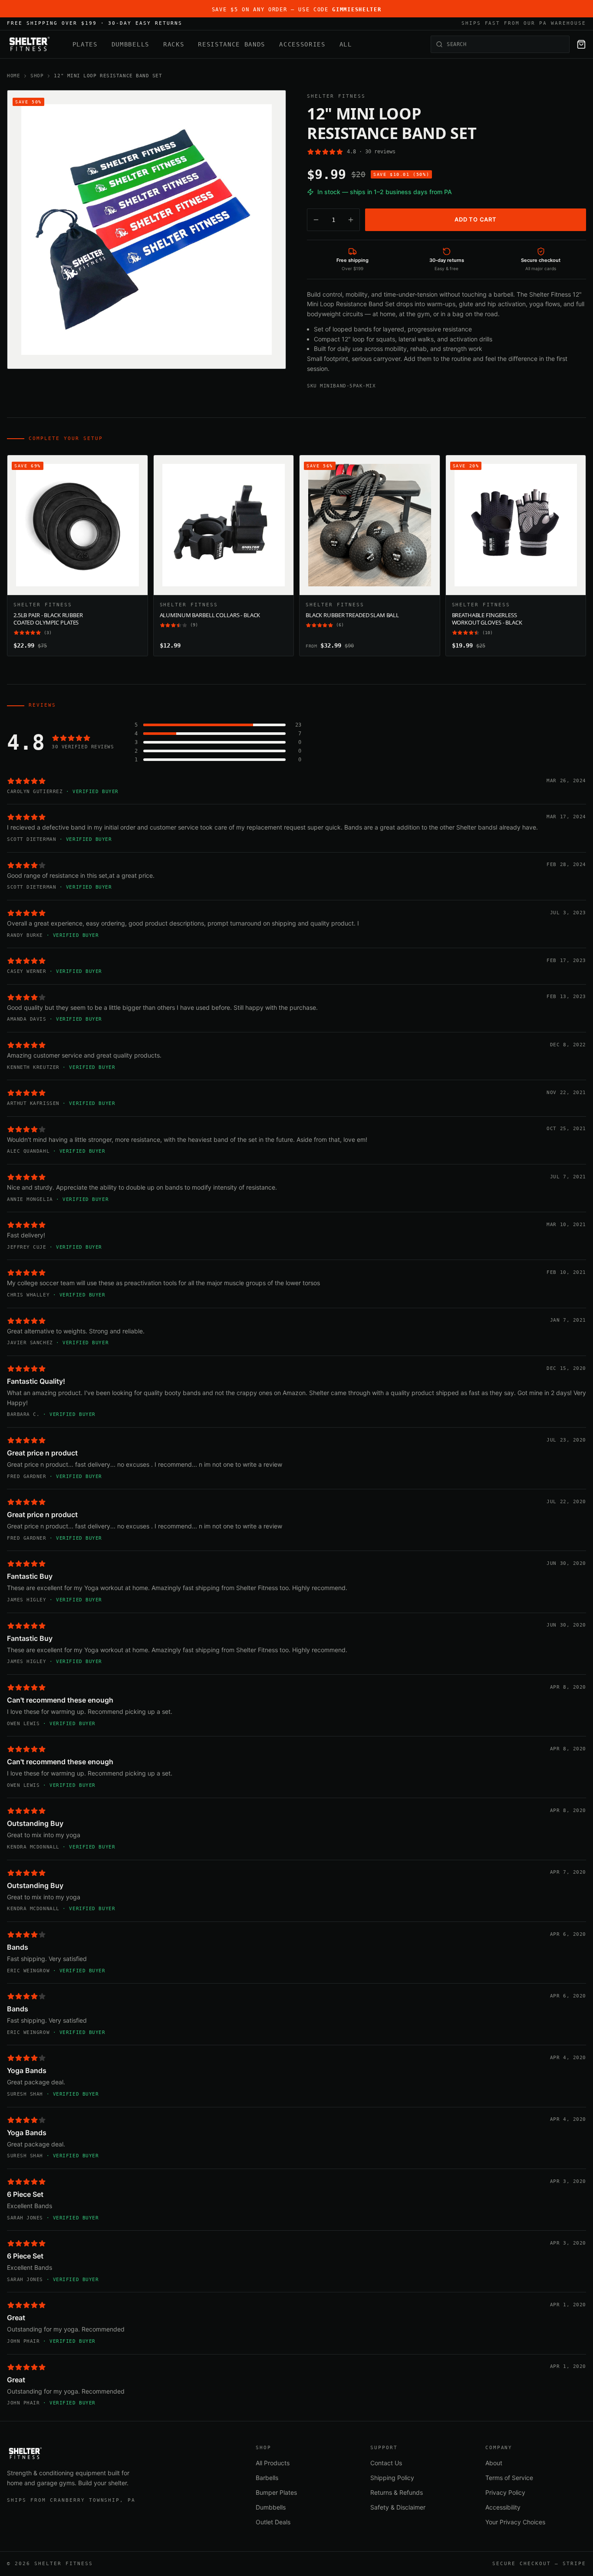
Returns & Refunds (397, 2492)
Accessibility (503, 2507)
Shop (37, 76)
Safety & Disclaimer (398, 2507)
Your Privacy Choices (515, 2522)
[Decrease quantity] (316, 220)
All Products (273, 2463)
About (494, 2463)
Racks (174, 44)
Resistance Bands (232, 44)
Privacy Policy (505, 2492)
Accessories (302, 44)
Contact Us (386, 2463)
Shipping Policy (392, 2478)
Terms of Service (509, 2478)
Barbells (267, 2478)
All (346, 44)
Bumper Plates (276, 2492)
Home (13, 76)
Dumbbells (130, 44)
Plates (85, 44)
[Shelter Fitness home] (29, 44)
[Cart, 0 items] (581, 44)
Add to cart (476, 219)
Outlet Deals (273, 2522)
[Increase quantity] (351, 220)
